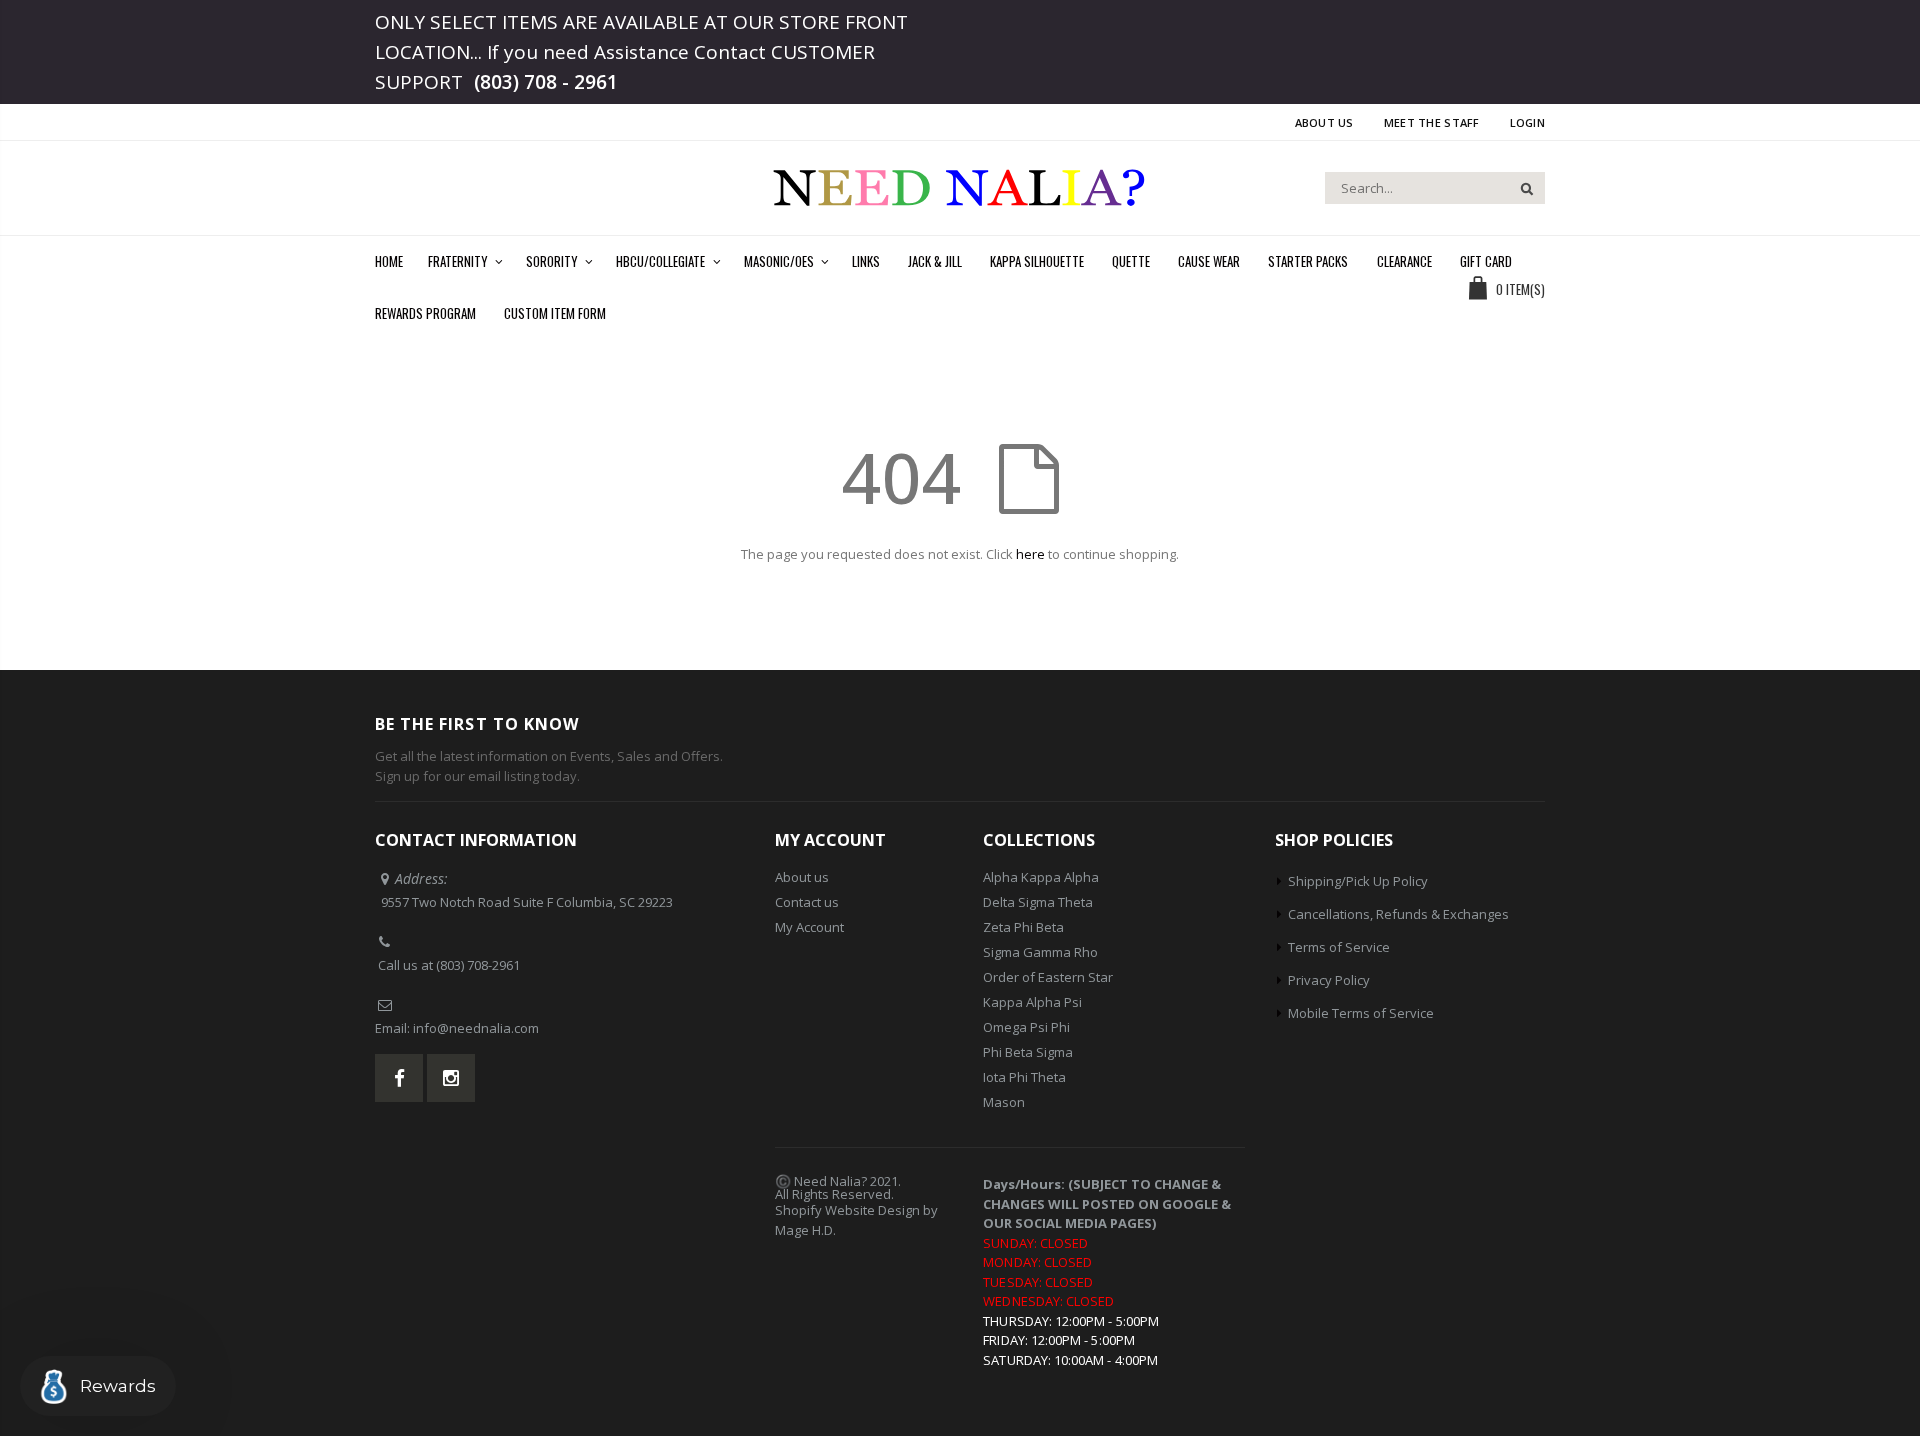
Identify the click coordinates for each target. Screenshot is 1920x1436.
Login (1527, 122)
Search (1519, 188)
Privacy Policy (1329, 980)
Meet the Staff (1432, 122)
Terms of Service (1339, 947)
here (1030, 554)
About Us (1324, 122)
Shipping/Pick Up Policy (1358, 881)
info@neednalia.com (476, 1028)
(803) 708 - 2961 (546, 82)
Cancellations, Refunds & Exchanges (1398, 914)
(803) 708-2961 (478, 965)
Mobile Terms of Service (1361, 1013)
